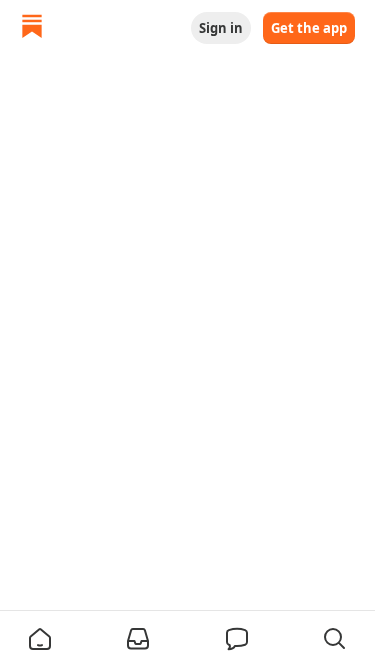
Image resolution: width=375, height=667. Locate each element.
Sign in (221, 28)
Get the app (309, 28)
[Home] (32, 28)
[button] (40, 639)
